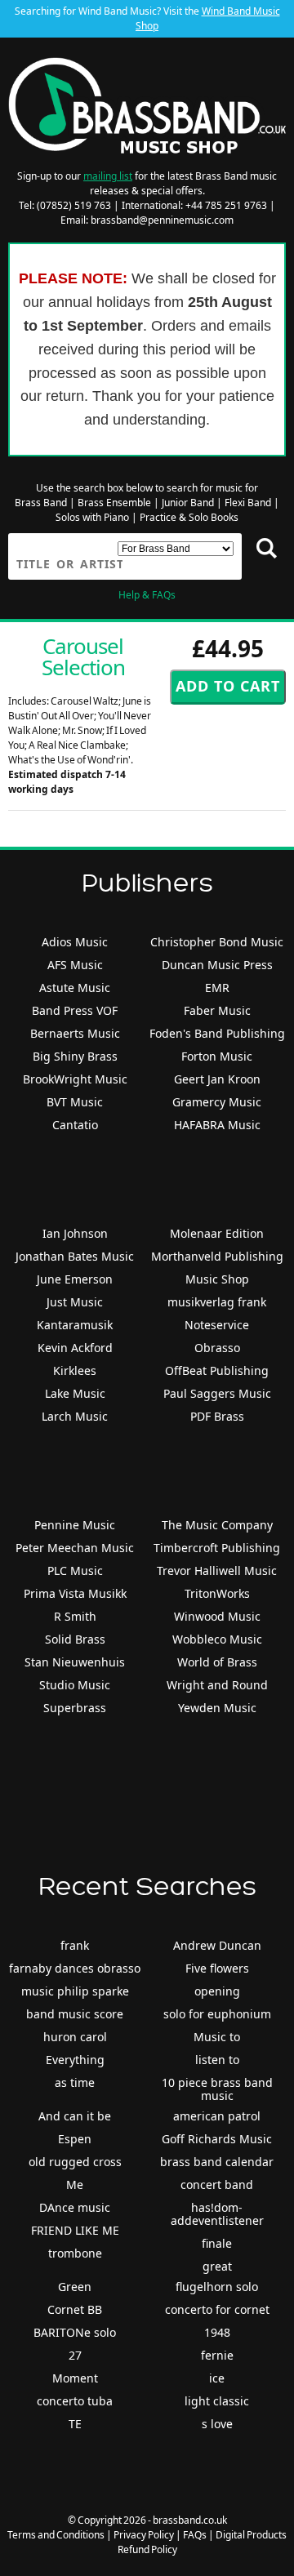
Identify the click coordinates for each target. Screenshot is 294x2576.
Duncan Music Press (217, 965)
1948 (217, 2332)
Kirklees (75, 1370)
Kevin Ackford (75, 1348)
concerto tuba (75, 2401)
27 (75, 2355)
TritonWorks (217, 1593)
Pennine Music (75, 1525)
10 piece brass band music (217, 2089)
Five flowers (217, 1968)
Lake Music (75, 1393)
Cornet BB (75, 2309)
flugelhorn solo (217, 2287)
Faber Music (217, 1010)
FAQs (195, 2535)
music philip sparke (75, 1991)
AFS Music (75, 965)
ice (217, 2378)
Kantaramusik (75, 1325)
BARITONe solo (75, 2332)
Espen (75, 2139)
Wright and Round (217, 1685)
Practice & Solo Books (189, 517)
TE (75, 2424)
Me (75, 2184)
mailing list (108, 176)
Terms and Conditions (56, 2535)
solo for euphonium (217, 2014)
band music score (75, 2014)
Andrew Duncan (217, 1945)
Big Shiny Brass (75, 1056)
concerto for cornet (217, 2309)
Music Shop (217, 1279)
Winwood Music (217, 1616)
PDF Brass (217, 1416)
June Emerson (75, 1279)
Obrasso (217, 1348)
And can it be (75, 2116)
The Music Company (217, 1525)
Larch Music (75, 1416)
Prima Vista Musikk (75, 1593)
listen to (217, 2060)
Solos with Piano (92, 517)
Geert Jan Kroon (217, 1079)
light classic (217, 2401)
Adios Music (75, 942)
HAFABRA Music (217, 1125)
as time (75, 2082)
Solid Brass (75, 1639)
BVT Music (75, 1102)
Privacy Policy (144, 2535)
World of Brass (217, 1662)
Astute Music (75, 988)
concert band (217, 2184)
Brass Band (41, 503)
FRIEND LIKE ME (75, 2230)
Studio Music (75, 1685)
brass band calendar (217, 2162)
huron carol (75, 2037)
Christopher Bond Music (217, 942)
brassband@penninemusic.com (162, 220)
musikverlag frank (217, 1302)
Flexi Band (248, 503)
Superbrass (75, 1708)
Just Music (75, 1302)
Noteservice (217, 1325)
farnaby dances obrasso (75, 1968)
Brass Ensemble (114, 503)
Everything (75, 2060)
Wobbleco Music (217, 1639)
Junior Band (188, 503)
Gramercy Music (217, 1102)
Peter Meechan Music (75, 1548)
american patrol (217, 2116)
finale (217, 2243)
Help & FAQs (147, 595)
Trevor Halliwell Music (217, 1571)
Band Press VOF (75, 1010)
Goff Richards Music (217, 2139)
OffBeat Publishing (217, 1370)
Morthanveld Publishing (217, 1256)
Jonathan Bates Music (75, 1256)
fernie (217, 2355)
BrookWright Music (75, 1079)
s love (217, 2424)
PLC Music (75, 1571)
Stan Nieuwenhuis (75, 1662)
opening (217, 1991)
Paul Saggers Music (217, 1393)
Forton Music (217, 1056)
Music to (217, 2037)
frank (75, 1945)
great (217, 2266)
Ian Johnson (75, 1233)
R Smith (75, 1616)
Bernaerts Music (75, 1033)
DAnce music (75, 2207)
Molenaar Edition (217, 1233)
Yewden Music (217, 1708)
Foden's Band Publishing (217, 1033)
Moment (75, 2378)
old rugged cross (75, 2162)
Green (75, 2287)
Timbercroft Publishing (217, 1548)
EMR (217, 988)
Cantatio (75, 1125)
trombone (75, 2253)
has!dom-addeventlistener (217, 2214)
